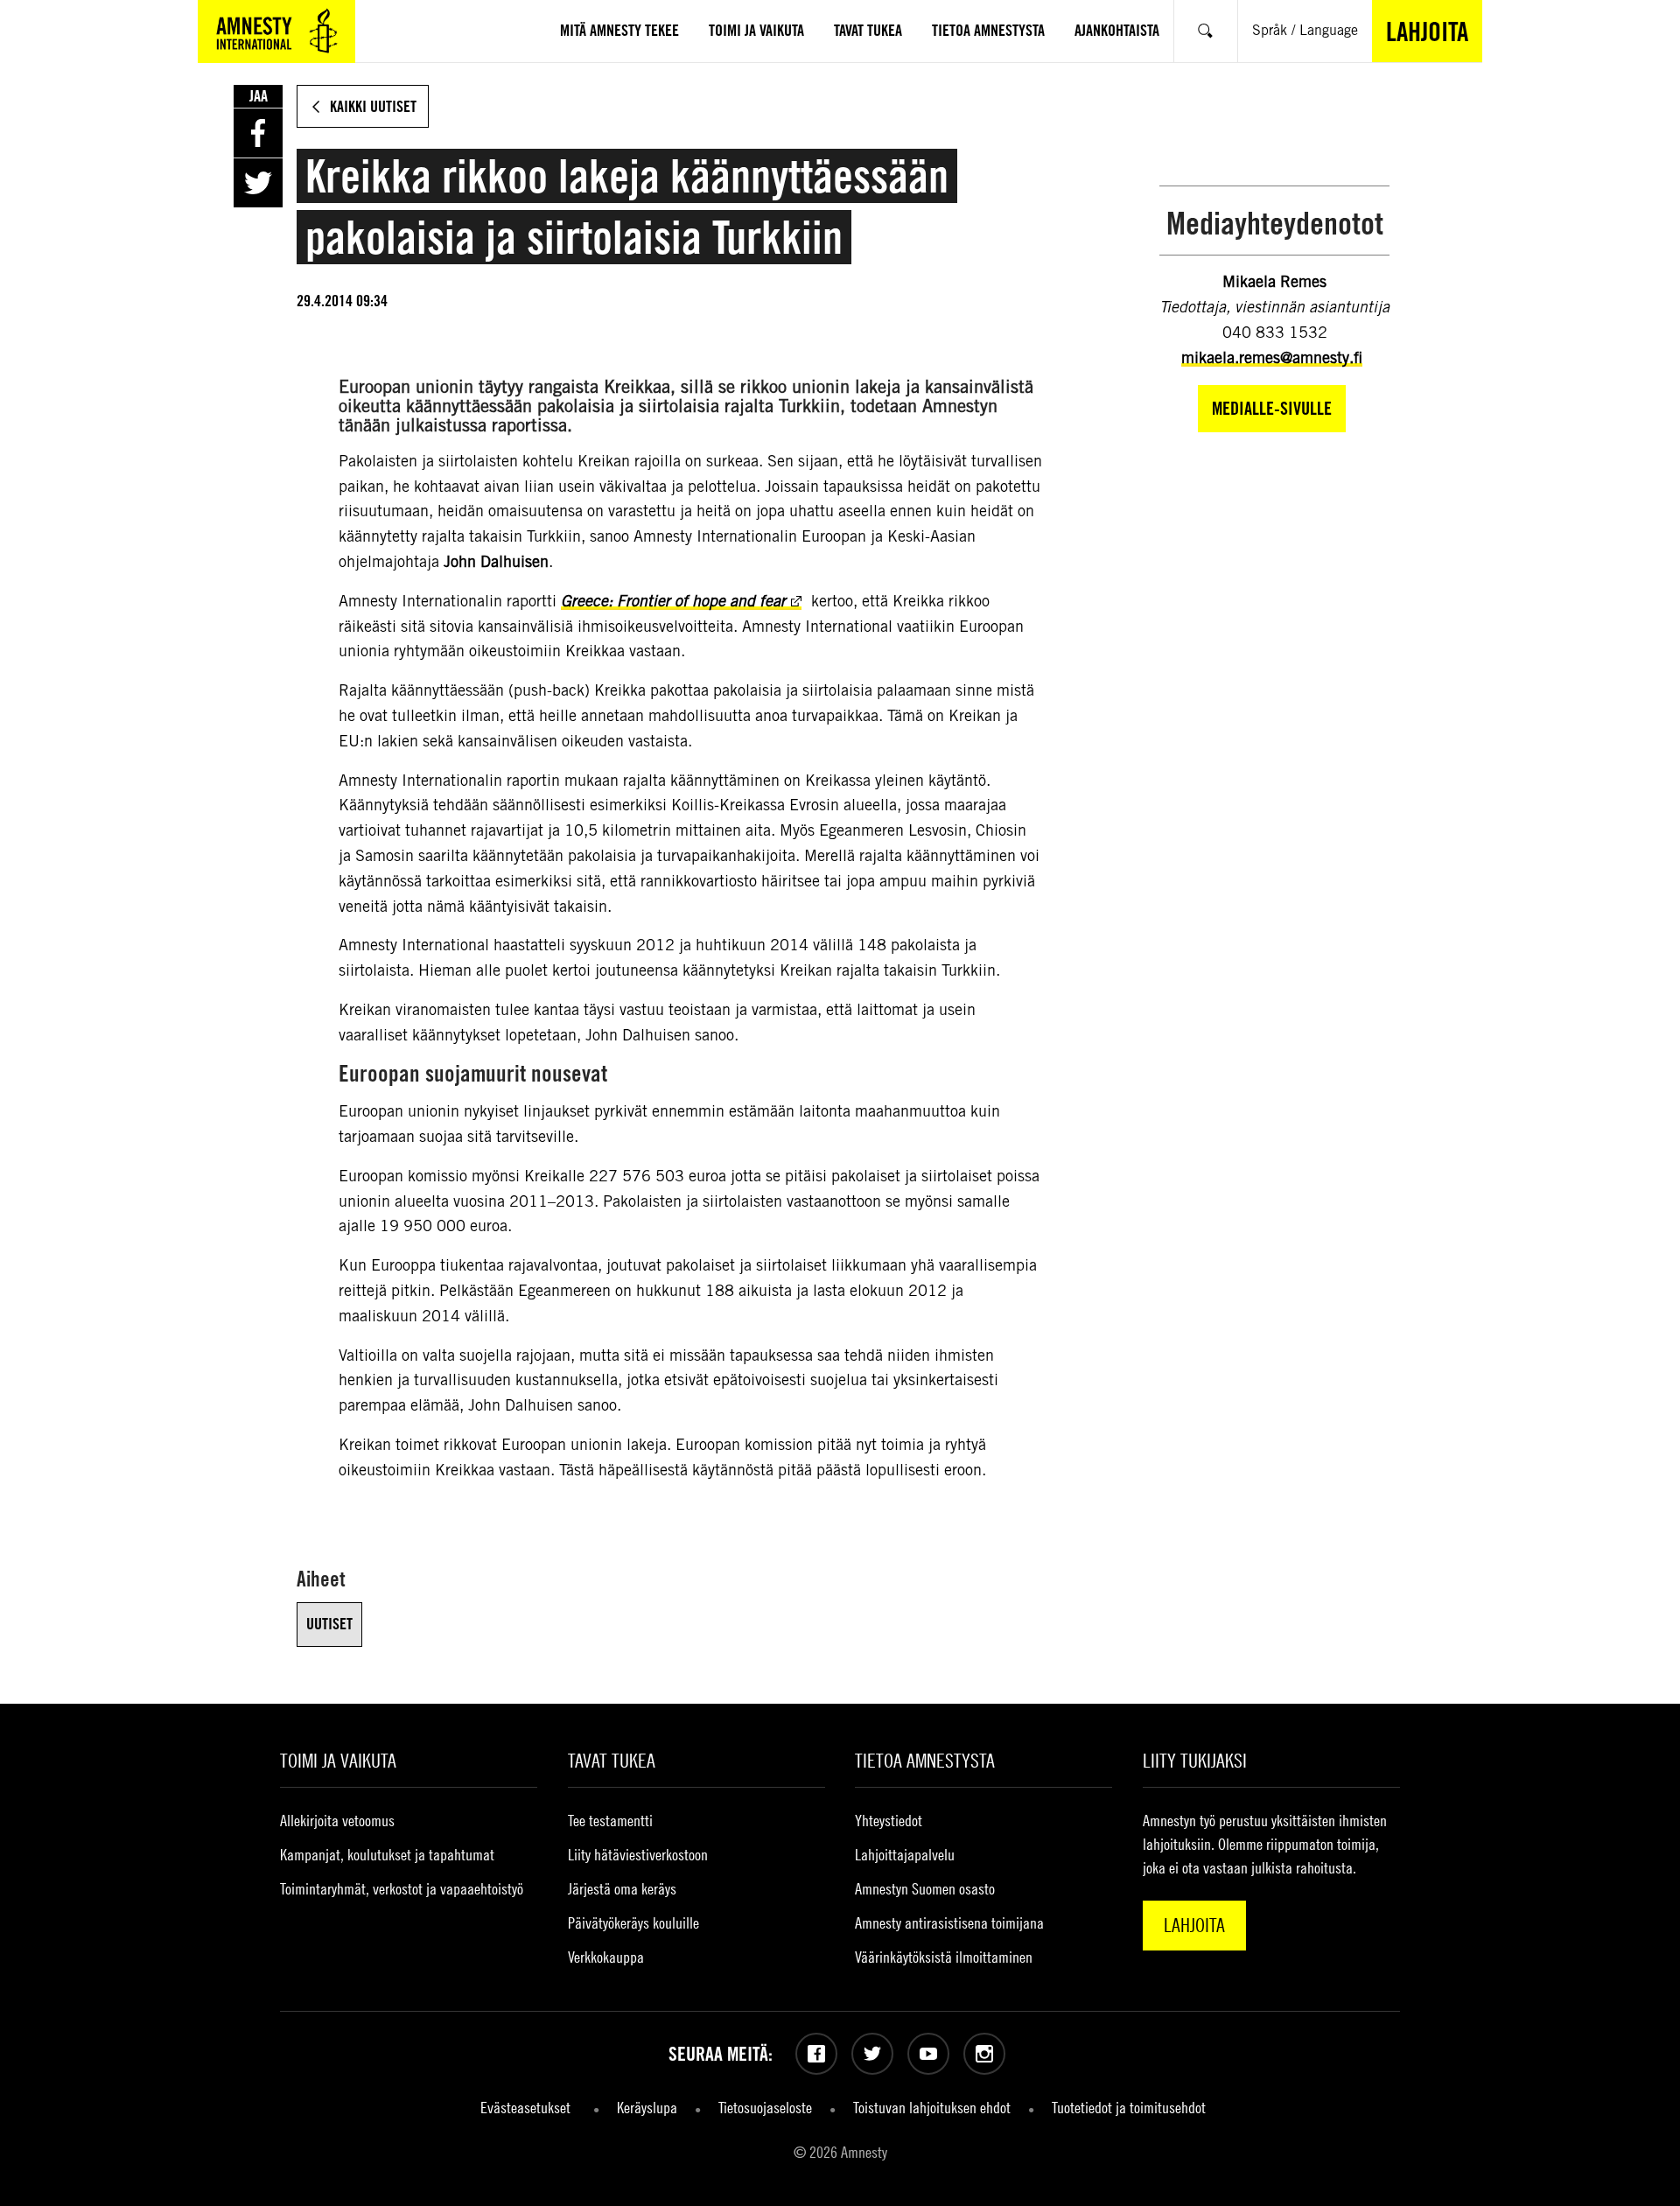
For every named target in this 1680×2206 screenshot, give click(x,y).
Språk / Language (1305, 30)
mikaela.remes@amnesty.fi (1272, 357)
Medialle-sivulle (1272, 408)
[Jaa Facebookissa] (258, 133)
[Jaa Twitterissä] (258, 183)
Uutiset (329, 1624)
